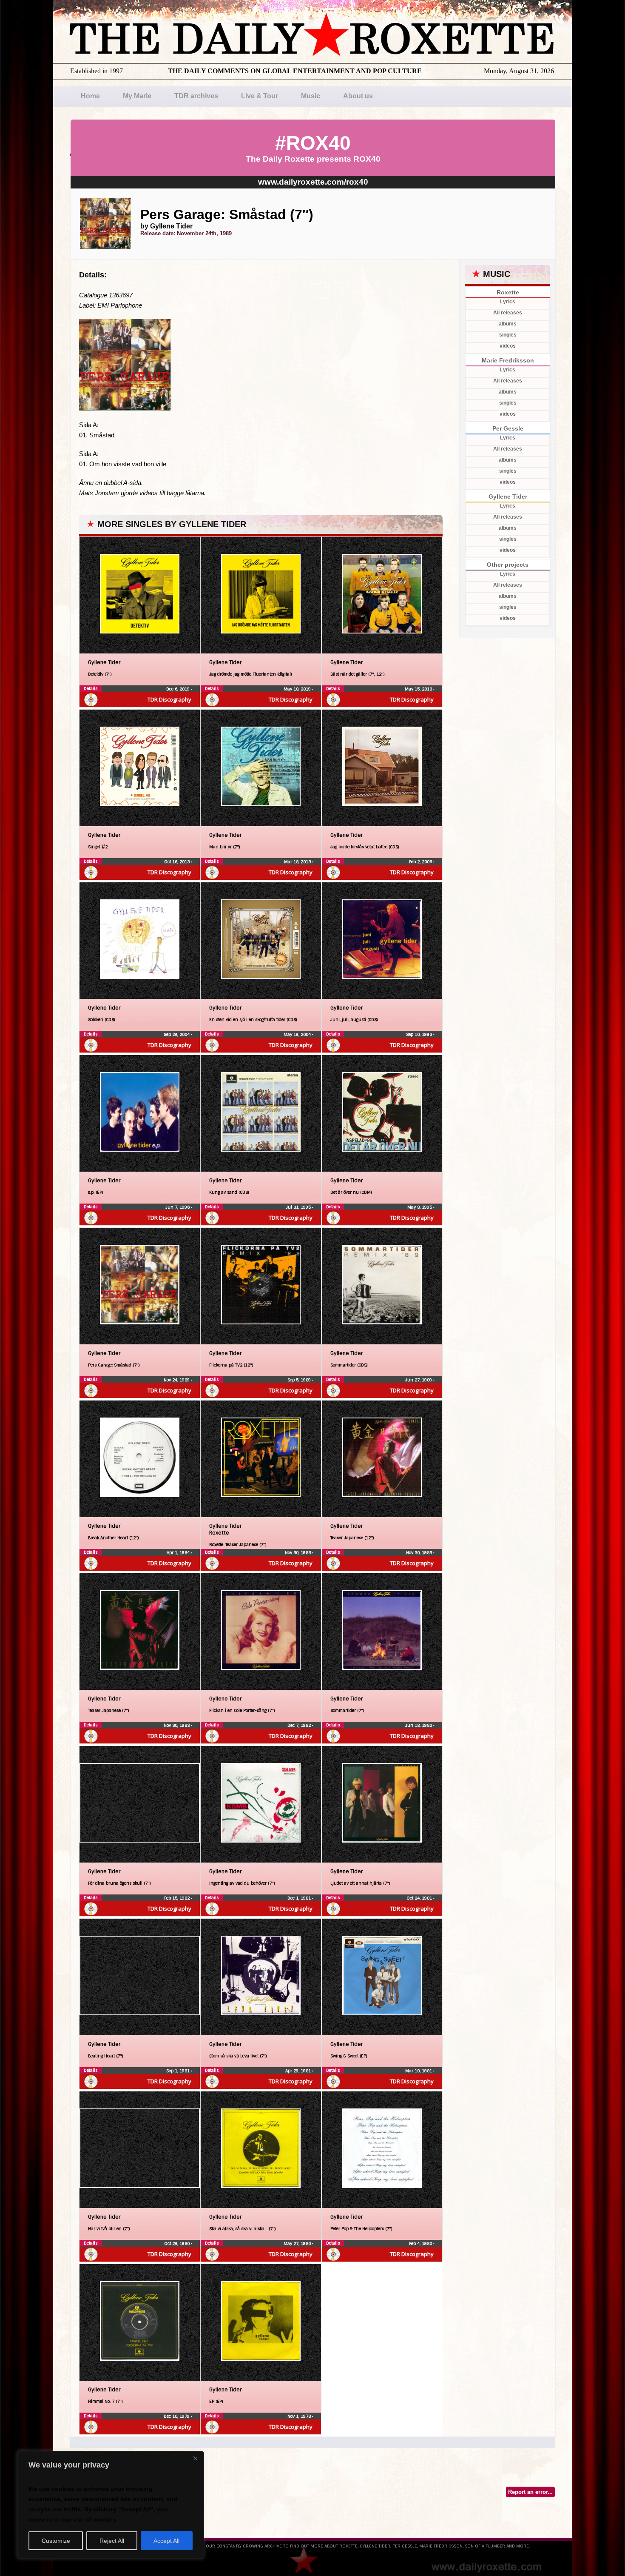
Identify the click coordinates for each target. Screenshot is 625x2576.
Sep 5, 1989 (300, 1380)
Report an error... (530, 2492)
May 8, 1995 (420, 1207)
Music (311, 96)
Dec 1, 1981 (300, 1898)
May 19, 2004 (298, 1034)
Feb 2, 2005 (421, 862)
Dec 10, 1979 (177, 2416)
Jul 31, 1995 (299, 1207)
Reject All (112, 2541)
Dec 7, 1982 (300, 1725)
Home (90, 96)
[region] (111, 2505)
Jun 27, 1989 (419, 1380)
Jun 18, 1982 (419, 1725)
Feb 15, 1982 (178, 1898)
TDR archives (196, 96)
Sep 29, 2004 (177, 1034)
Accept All (166, 2541)
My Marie (137, 96)
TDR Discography (169, 699)
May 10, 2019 (298, 689)
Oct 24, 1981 (420, 1898)
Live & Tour (260, 96)
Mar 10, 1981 (419, 2071)
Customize (56, 2541)
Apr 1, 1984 (179, 1553)
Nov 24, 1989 (177, 1380)
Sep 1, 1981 (179, 2071)
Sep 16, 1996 (420, 1034)
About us (358, 96)
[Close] (195, 2458)
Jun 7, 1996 (178, 1207)
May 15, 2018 (419, 689)
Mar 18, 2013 (298, 862)
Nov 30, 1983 (298, 1553)
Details (91, 689)
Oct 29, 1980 (178, 2244)
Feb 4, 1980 (421, 2244)
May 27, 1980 (298, 2244)
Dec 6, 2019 (179, 689)
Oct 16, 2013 (178, 862)
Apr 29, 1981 (299, 2071)
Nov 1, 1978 (300, 2416)
